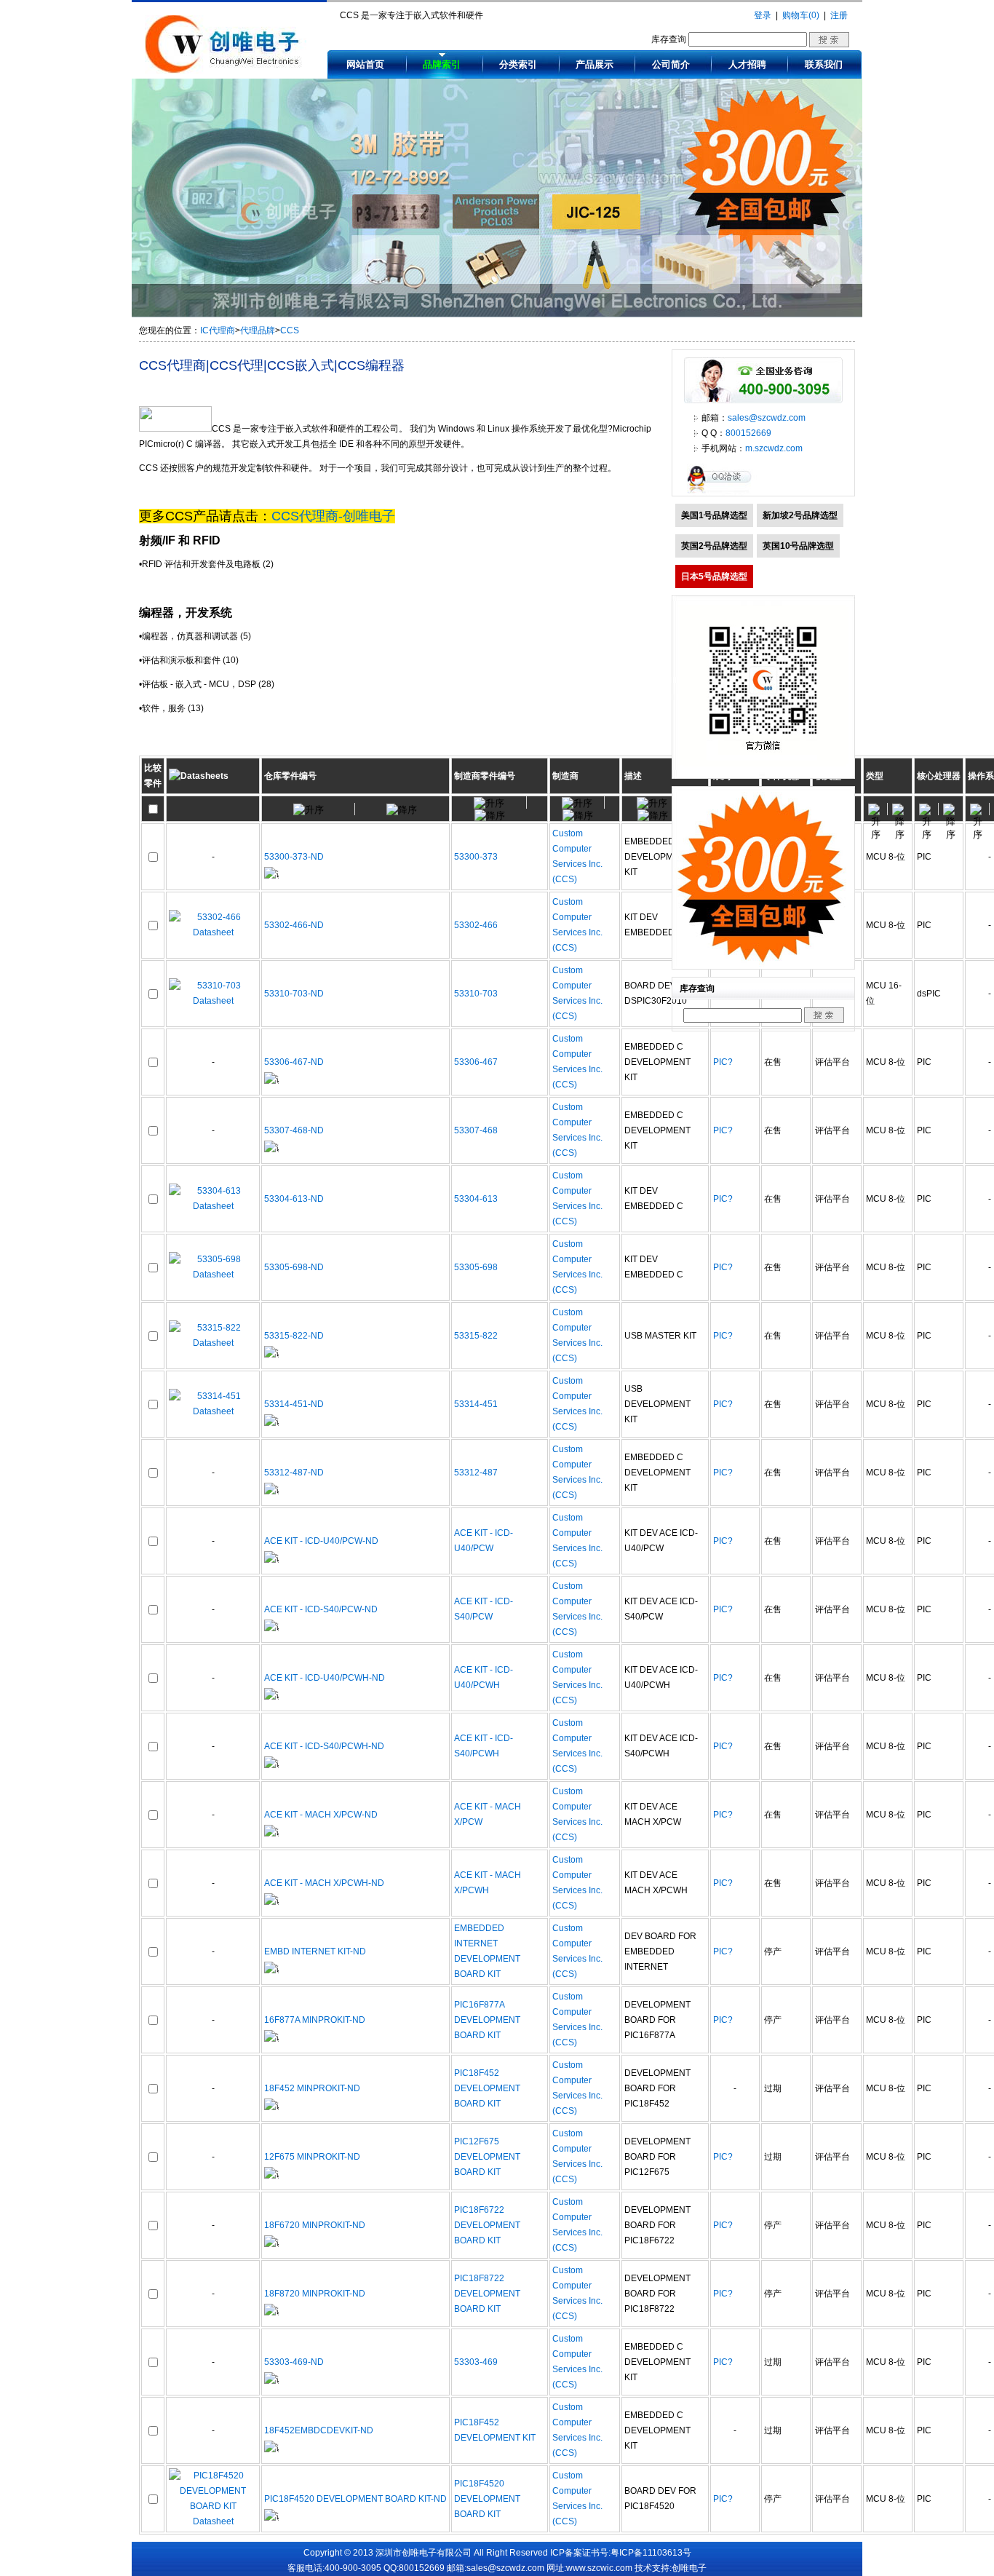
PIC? (723, 1062)
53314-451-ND (294, 1404)
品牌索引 (442, 64)
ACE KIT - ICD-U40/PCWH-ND (325, 1678)
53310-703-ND (294, 994)
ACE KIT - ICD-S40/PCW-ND (321, 1609)
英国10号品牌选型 (798, 546)
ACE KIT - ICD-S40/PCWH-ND (324, 1746)
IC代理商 (218, 330)
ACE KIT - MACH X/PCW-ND (321, 1815)
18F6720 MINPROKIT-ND (315, 2225)
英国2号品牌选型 (714, 546)
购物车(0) (801, 15)
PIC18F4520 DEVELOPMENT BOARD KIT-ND (355, 2499)
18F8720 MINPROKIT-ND (315, 2294)
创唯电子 (689, 2568)
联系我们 (824, 64)
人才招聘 (747, 64)
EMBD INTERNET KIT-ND (315, 1951)
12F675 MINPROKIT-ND (312, 2157)
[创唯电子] (226, 71)
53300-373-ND (294, 857)
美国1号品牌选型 (714, 515)
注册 (839, 15)
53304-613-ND (294, 1199)
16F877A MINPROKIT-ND (315, 2020)
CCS (290, 330)
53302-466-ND (294, 925)
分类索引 (518, 64)
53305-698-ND (294, 1267)
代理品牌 (258, 330)
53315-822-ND (294, 1336)
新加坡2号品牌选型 (800, 515)
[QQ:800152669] (723, 493)
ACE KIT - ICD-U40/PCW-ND (321, 1541)
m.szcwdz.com (774, 448)
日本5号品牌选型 (714, 576)
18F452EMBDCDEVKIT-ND (319, 2430)
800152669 (748, 433)
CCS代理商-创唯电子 (333, 516)
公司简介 (671, 64)
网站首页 (365, 64)
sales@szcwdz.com (767, 418)
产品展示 (595, 64)
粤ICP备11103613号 (651, 2553)
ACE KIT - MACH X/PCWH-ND (324, 1883)
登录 (763, 15)
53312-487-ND (294, 1473)
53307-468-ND (294, 1130)
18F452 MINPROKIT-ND (312, 2088)
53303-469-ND (294, 2362)
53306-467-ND (294, 1062)
